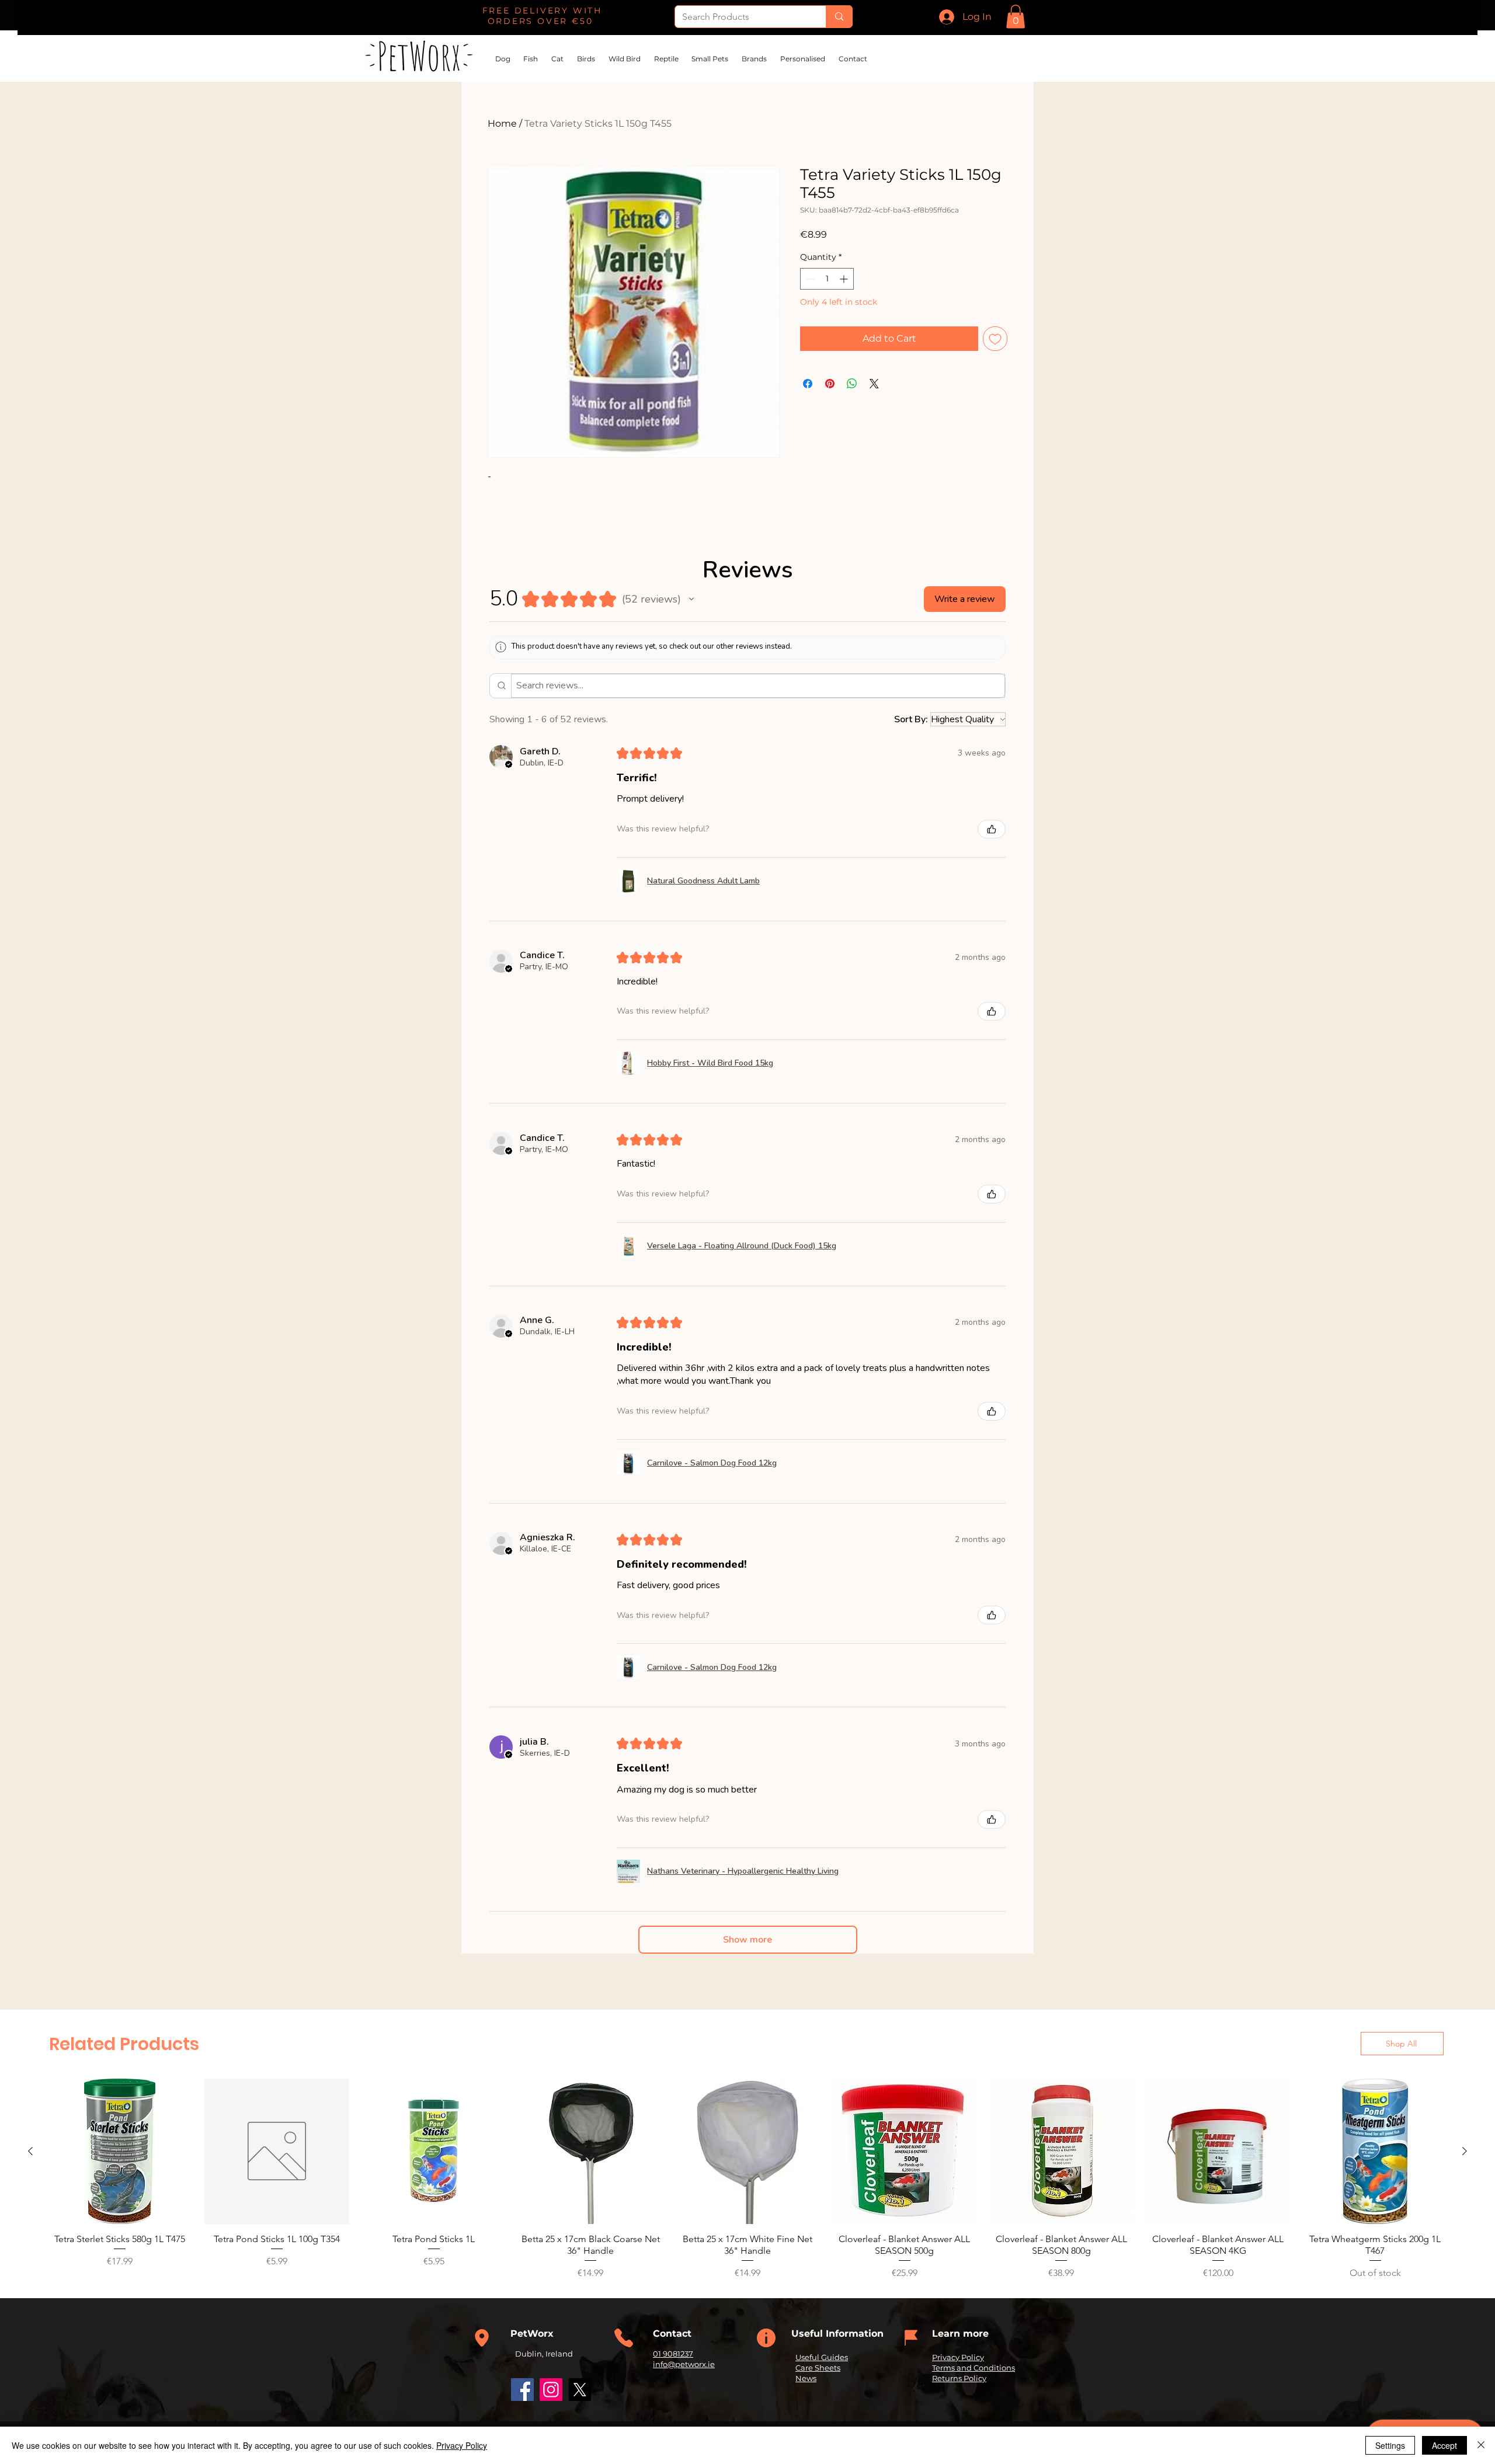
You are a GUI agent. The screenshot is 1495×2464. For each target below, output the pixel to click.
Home (502, 123)
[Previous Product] (30, 2151)
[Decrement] (809, 279)
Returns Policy (959, 2378)
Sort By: (911, 719)
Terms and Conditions (974, 2368)
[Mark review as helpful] (992, 829)
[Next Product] (1465, 2151)
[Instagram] (551, 2390)
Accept (1444, 2445)
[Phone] (482, 2338)
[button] (1016, 17)
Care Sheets (818, 2368)
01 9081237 (673, 2354)
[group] (747, 2179)
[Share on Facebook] (808, 384)
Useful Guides (822, 2357)
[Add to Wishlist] (995, 339)
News (806, 2378)
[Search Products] (839, 17)
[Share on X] (874, 384)
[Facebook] (522, 2390)
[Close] (1481, 2445)
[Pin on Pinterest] (830, 384)
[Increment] (845, 279)
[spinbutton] (827, 279)
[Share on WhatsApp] (852, 384)
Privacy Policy (958, 2357)
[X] (580, 2390)
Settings (1390, 2445)
